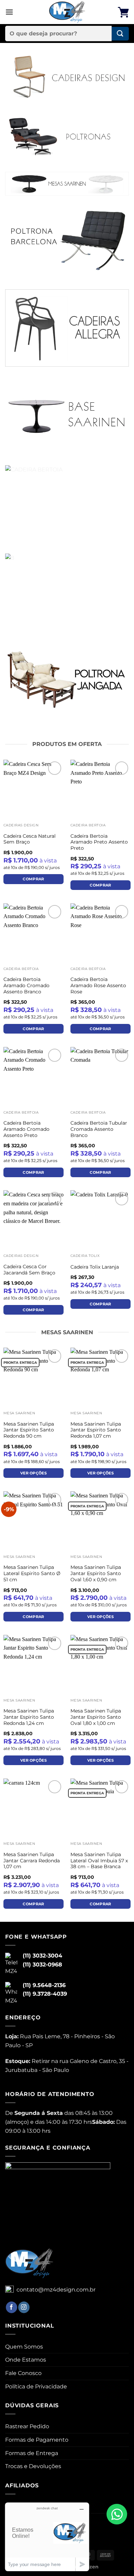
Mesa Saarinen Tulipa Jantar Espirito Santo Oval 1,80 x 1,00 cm (96, 1717)
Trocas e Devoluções (33, 2466)
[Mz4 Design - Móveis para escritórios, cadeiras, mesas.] (67, 12)
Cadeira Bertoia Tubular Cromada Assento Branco (99, 1129)
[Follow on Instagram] (24, 2307)
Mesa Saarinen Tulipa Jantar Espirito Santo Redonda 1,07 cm (96, 1430)
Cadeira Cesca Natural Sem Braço (30, 839)
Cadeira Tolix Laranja (95, 1267)
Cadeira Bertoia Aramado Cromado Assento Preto (26, 1129)
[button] (9, 12)
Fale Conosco (23, 2373)
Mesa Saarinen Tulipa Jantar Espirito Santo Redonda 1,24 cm (29, 1717)
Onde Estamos (26, 2360)
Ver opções (33, 1473)
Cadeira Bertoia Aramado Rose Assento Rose (98, 985)
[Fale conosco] (117, 2514)
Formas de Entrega (32, 2453)
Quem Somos (24, 2347)
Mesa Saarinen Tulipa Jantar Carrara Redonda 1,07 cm (32, 1860)
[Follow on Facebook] (12, 2307)
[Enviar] (120, 34)
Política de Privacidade (36, 2387)
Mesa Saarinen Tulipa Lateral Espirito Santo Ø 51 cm (32, 1573)
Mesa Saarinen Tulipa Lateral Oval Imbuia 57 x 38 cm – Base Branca (99, 1860)
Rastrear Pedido (27, 2426)
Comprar (33, 879)
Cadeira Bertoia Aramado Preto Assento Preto (99, 842)
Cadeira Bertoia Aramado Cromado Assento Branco (26, 985)
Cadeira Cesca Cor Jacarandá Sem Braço (29, 1270)
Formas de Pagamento (37, 2440)
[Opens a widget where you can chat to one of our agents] (47, 2537)
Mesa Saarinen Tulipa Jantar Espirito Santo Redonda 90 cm (29, 1430)
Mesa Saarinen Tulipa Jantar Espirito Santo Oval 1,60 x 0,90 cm (96, 1573)
